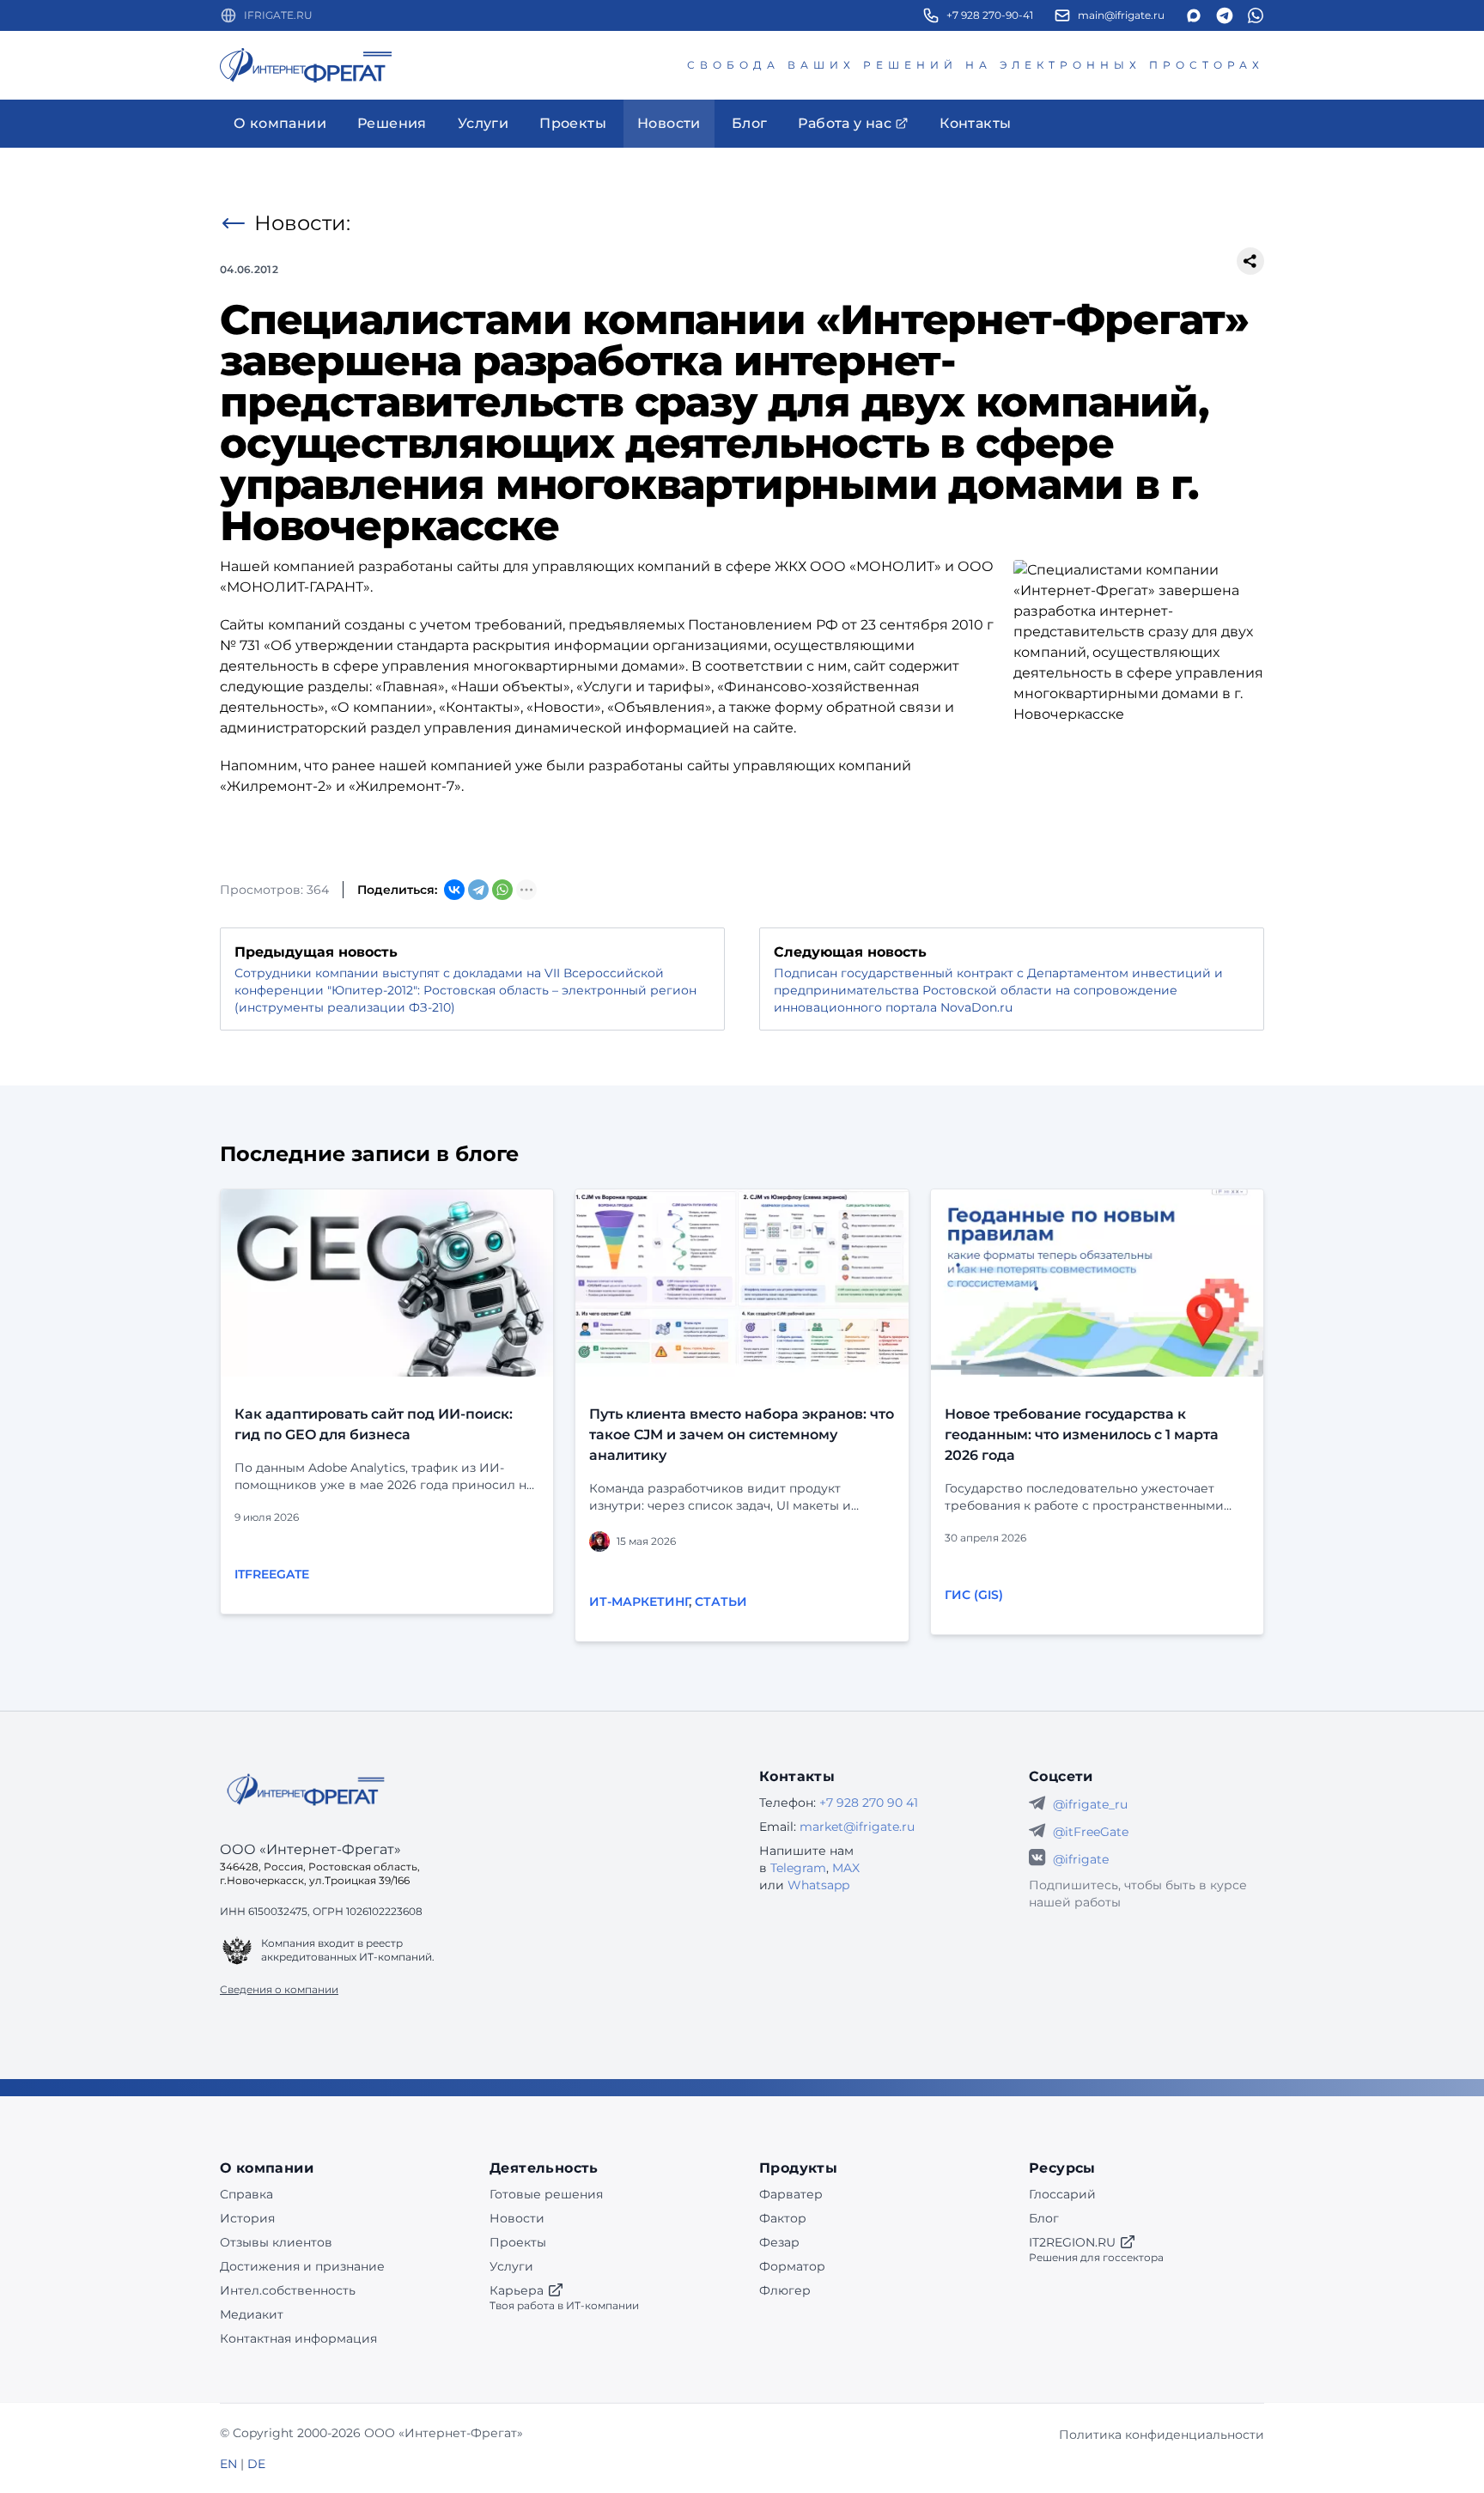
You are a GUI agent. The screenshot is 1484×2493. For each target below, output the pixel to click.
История (247, 2218)
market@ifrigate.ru (857, 1827)
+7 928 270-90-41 (990, 15)
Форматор (792, 2266)
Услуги (511, 2266)
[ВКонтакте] (454, 890)
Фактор (783, 2218)
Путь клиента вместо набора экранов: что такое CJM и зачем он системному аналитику (742, 1435)
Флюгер (785, 2290)
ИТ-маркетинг (639, 1602)
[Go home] (306, 1790)
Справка (246, 2194)
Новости (517, 2218)
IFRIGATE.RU (278, 15)
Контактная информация (298, 2338)
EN (228, 2464)
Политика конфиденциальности (1162, 2435)
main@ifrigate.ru (1121, 15)
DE (256, 2464)
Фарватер (791, 2194)
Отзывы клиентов (276, 2242)
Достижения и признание (302, 2266)
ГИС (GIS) (974, 1595)
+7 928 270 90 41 (869, 1803)
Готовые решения (546, 2194)
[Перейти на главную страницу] (306, 65)
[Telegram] (478, 890)
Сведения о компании (279, 1989)
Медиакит (252, 2314)
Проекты (518, 2242)
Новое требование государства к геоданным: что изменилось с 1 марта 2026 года (1082, 1435)
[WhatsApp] (502, 890)
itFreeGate (272, 1574)
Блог (1044, 2218)
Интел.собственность (288, 2290)
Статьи (721, 1602)
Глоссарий (1062, 2194)
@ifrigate (1081, 1859)
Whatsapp (818, 1885)
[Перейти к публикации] (387, 1283)
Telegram (798, 1868)
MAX (846, 1868)
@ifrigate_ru (1090, 1804)
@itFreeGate (1091, 1832)
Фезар (779, 2242)
